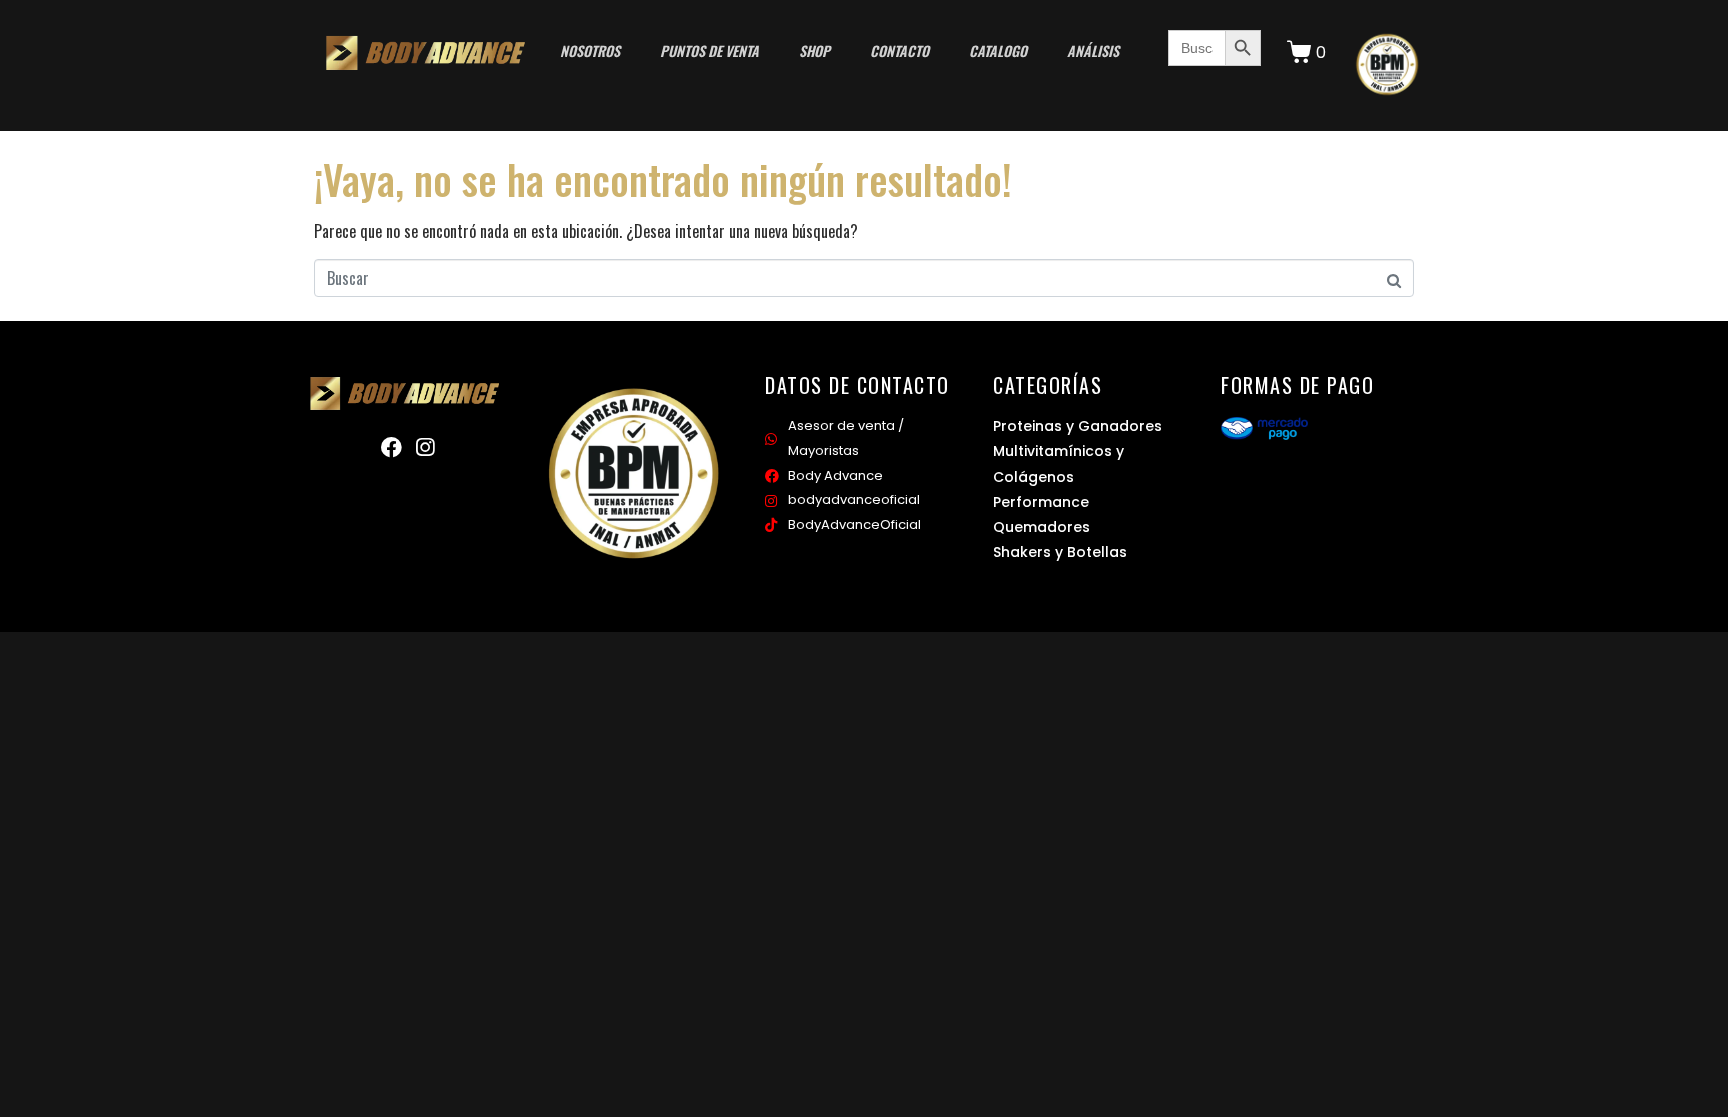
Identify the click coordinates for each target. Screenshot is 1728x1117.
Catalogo (998, 50)
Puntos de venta (709, 50)
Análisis (1093, 50)
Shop (814, 50)
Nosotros (590, 50)
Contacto (899, 50)
